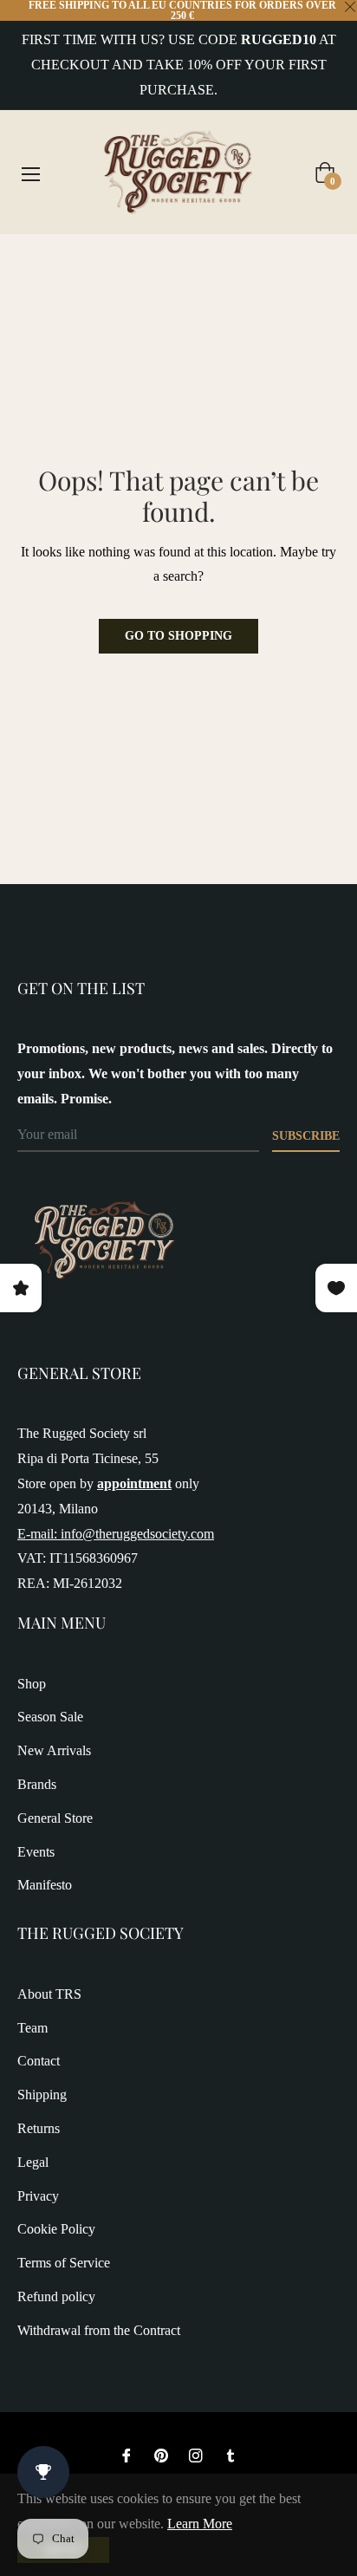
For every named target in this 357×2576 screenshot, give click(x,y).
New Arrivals (54, 1750)
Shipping (42, 2095)
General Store (55, 1818)
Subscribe (306, 1136)
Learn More (200, 2524)
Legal (33, 2162)
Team (32, 2028)
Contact (39, 2061)
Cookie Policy (56, 2229)
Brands (37, 1784)
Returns (39, 2128)
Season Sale (50, 1717)
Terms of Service (64, 2263)
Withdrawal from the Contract (99, 2330)
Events (36, 1852)
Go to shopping (178, 636)
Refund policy (56, 2296)
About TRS (49, 1994)
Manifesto (45, 1885)
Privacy (38, 2196)
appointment (134, 1483)
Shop (32, 1684)
